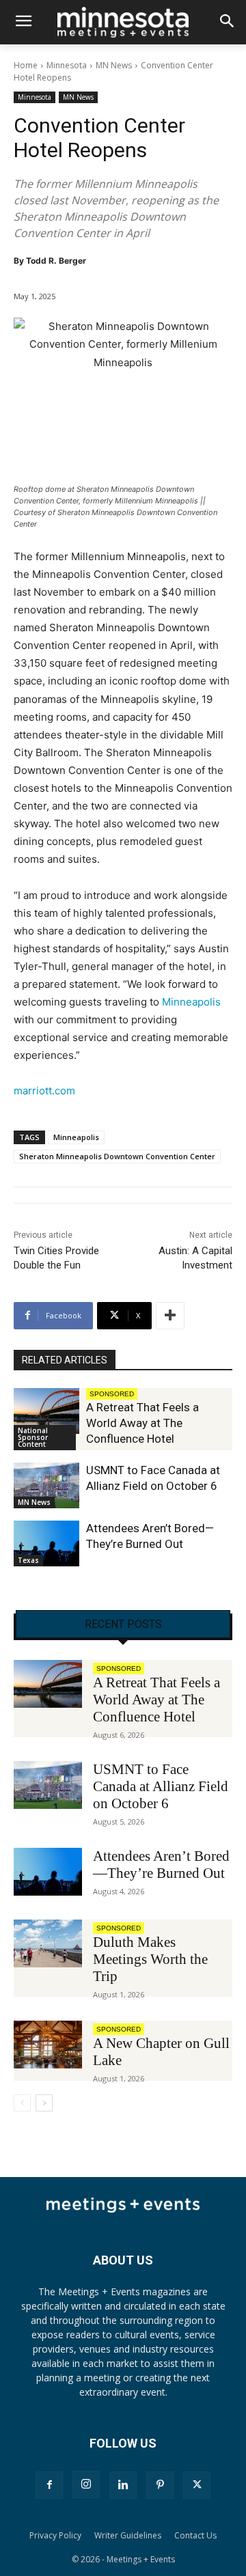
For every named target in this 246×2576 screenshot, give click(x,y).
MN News (114, 65)
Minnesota (67, 65)
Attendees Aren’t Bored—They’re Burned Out (161, 1865)
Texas (28, 1560)
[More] (170, 1316)
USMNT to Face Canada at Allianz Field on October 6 (161, 1786)
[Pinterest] (160, 2485)
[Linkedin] (123, 2485)
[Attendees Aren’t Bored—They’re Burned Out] (46, 1543)
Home (26, 65)
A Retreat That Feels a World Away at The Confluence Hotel (142, 1423)
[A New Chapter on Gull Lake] (48, 2045)
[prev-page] (22, 2103)
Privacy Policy (55, 2535)
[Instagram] (86, 2484)
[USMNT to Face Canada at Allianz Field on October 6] (46, 1485)
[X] (197, 2485)
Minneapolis (191, 1002)
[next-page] (44, 2103)
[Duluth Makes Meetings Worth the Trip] (48, 1943)
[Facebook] (49, 2485)
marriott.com (44, 1091)
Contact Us (195, 2535)
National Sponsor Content (33, 1437)
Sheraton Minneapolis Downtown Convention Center (117, 1156)
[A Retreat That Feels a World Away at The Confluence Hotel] (46, 1411)
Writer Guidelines (128, 2535)
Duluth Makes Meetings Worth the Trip (150, 1959)
